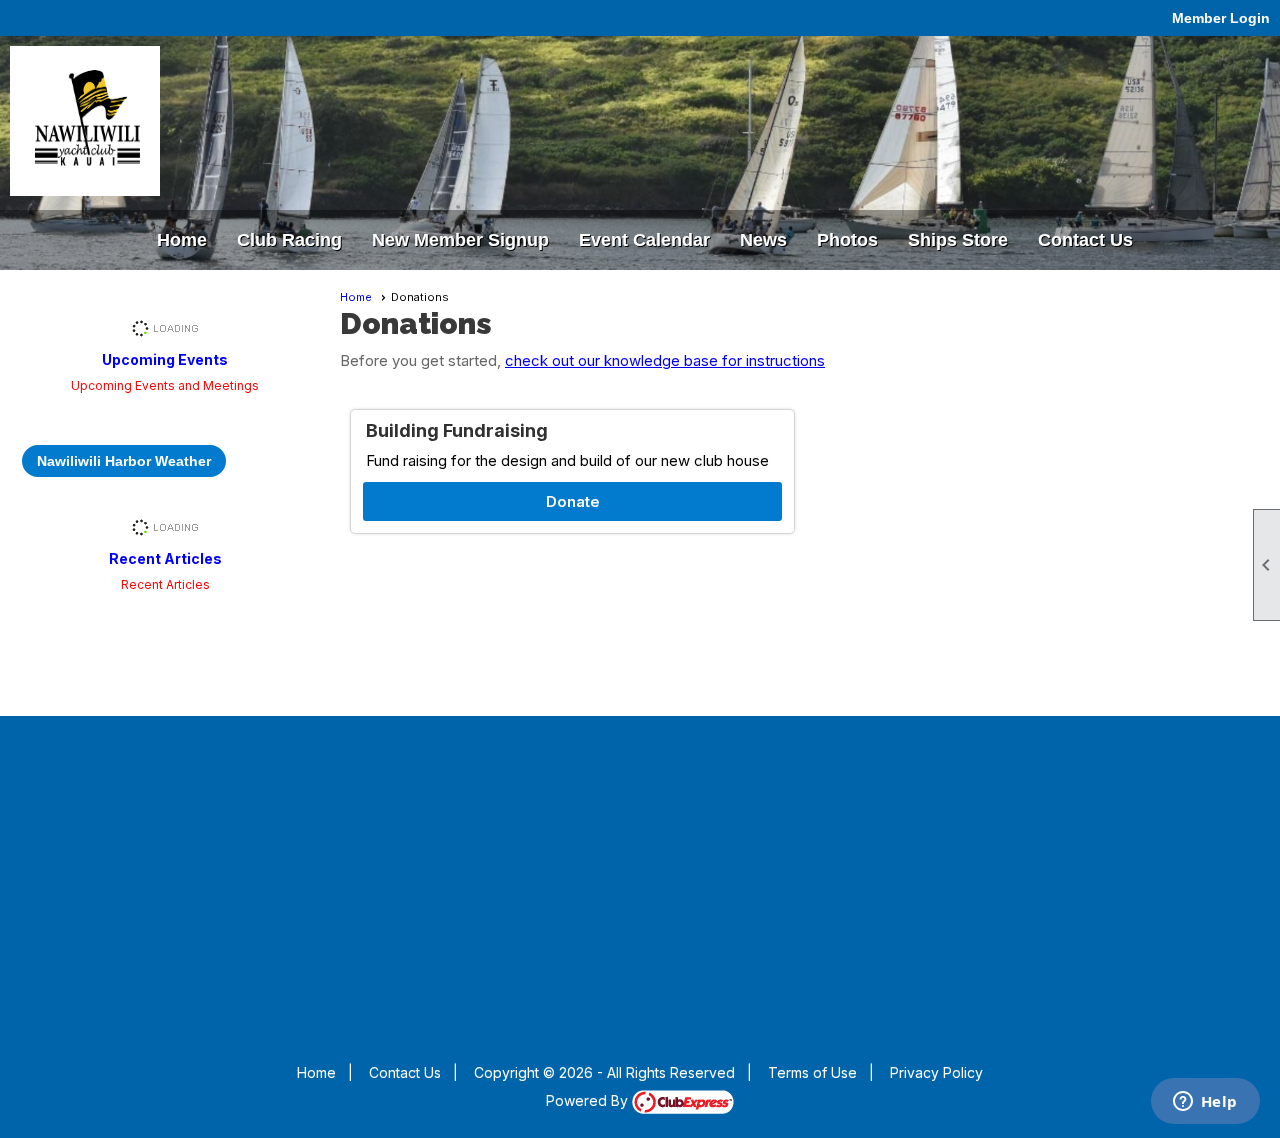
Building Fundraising (457, 430)
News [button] (763, 240)
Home (182, 240)
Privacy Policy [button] (936, 1072)
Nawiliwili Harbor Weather (124, 461)
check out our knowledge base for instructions (665, 360)
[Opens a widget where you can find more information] (1205, 1103)
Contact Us (405, 1072)
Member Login (1221, 18)
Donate (573, 501)
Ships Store (958, 240)
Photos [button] (847, 240)
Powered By (589, 1100)
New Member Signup (460, 240)
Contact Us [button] (1085, 240)
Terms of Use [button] (812, 1072)
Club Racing (289, 240)
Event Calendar (644, 240)
